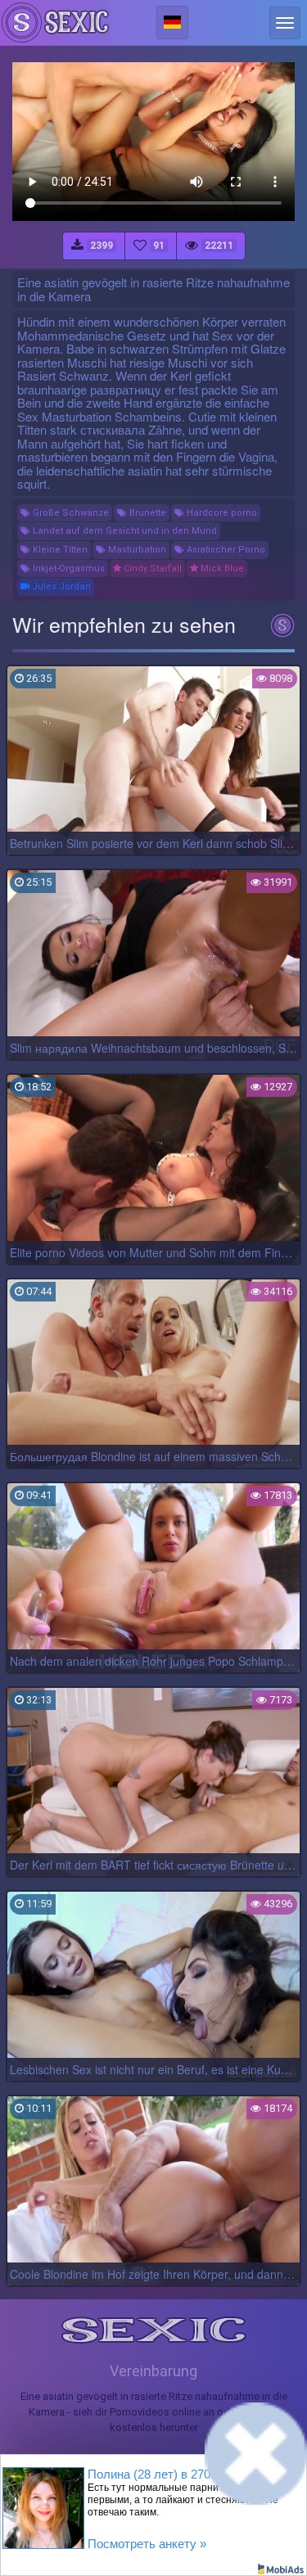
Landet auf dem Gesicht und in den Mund (124, 531)
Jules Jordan (60, 586)
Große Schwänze (70, 513)
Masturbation (136, 550)
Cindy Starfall (151, 568)
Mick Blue (221, 568)
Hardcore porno (221, 513)
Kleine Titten (59, 550)
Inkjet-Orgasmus (68, 568)
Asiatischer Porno (225, 550)
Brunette (147, 513)
